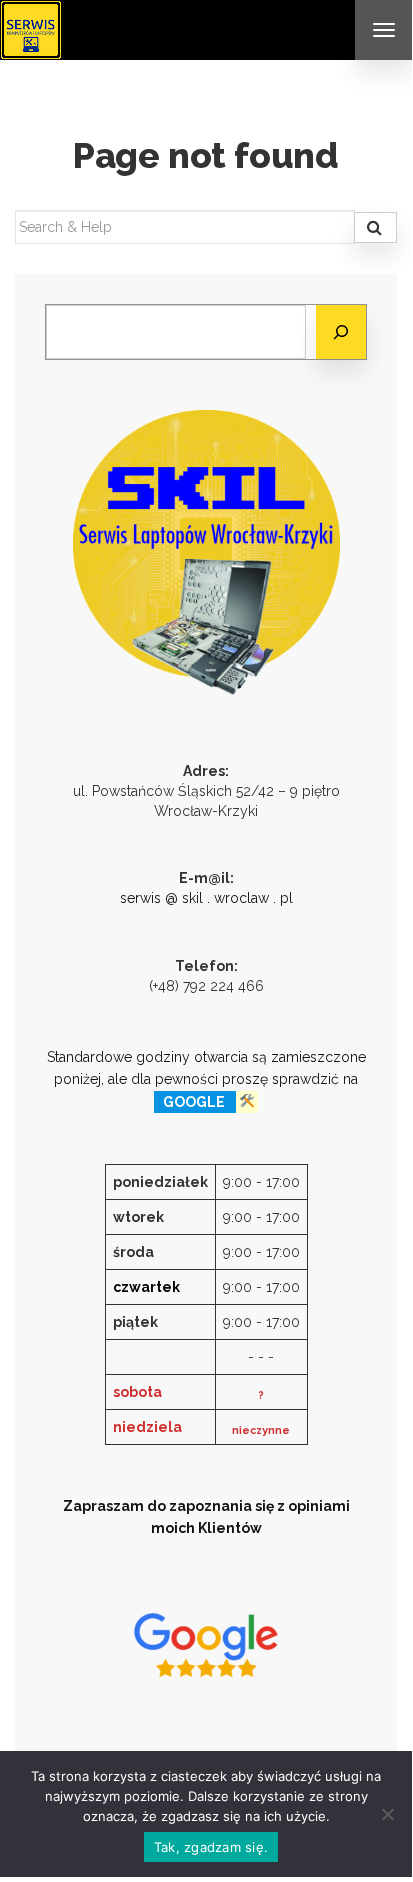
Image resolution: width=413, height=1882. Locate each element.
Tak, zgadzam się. (211, 1847)
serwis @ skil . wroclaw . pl (206, 898)
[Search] (375, 227)
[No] (387, 1814)
